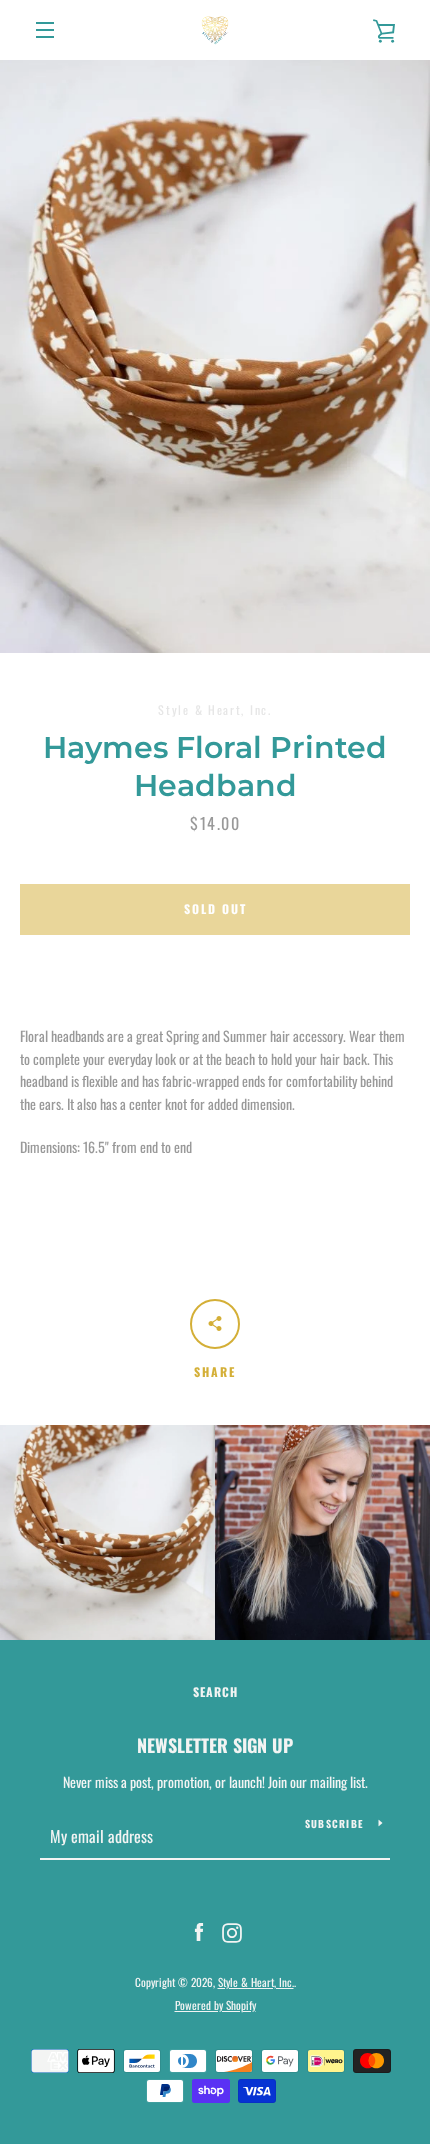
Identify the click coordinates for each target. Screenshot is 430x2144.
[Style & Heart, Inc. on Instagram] (232, 1930)
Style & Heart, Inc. (256, 1982)
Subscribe (334, 1823)
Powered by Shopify (215, 2005)
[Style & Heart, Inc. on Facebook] (199, 1930)
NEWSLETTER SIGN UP (215, 1745)
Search (215, 1691)
